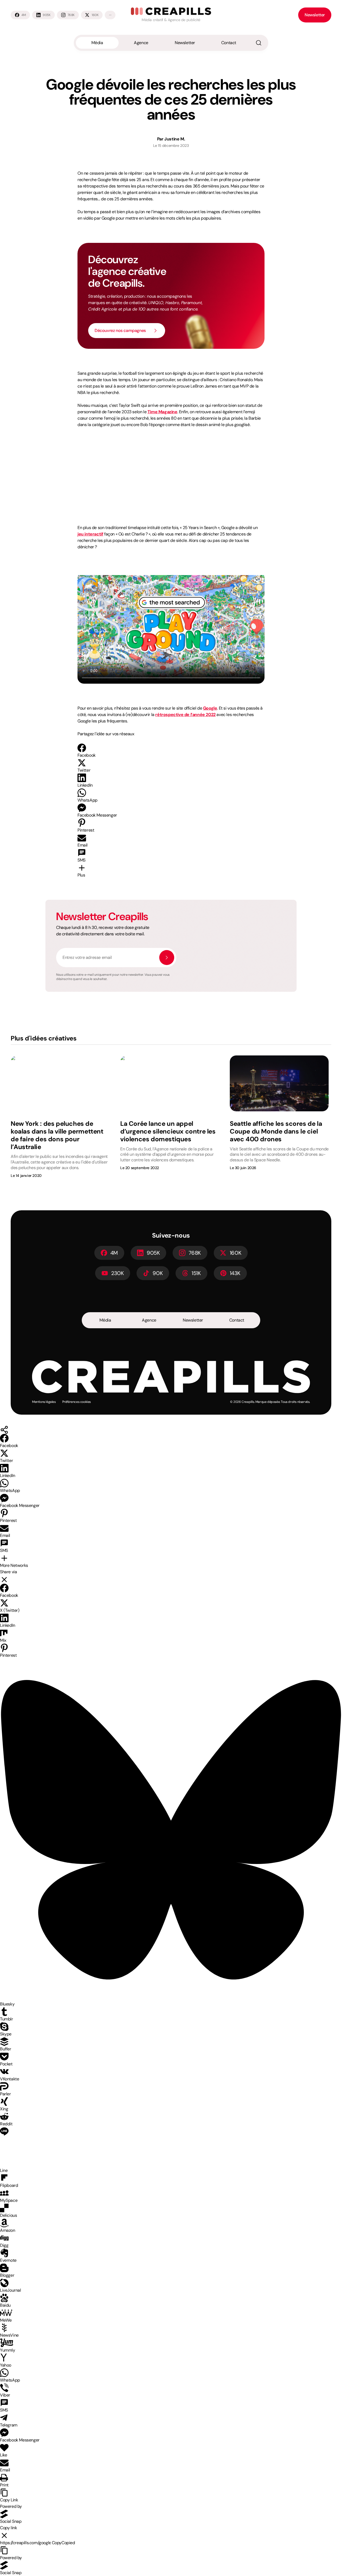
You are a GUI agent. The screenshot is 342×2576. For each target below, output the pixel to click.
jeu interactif (90, 534)
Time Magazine (162, 412)
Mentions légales (44, 1402)
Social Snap (11, 2521)
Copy (63, 2543)
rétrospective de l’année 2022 (185, 715)
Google (210, 708)
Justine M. (175, 139)
